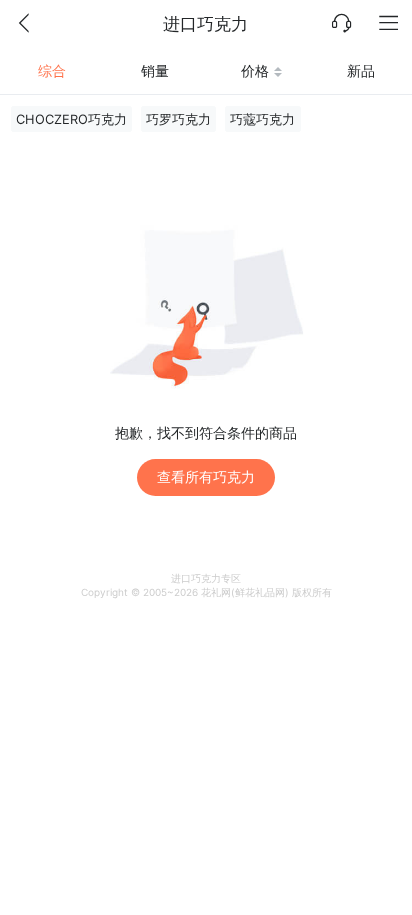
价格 (255, 70)
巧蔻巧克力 (262, 119)
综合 (52, 70)
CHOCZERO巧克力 (71, 119)
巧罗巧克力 (178, 119)
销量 (155, 70)
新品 (361, 70)
